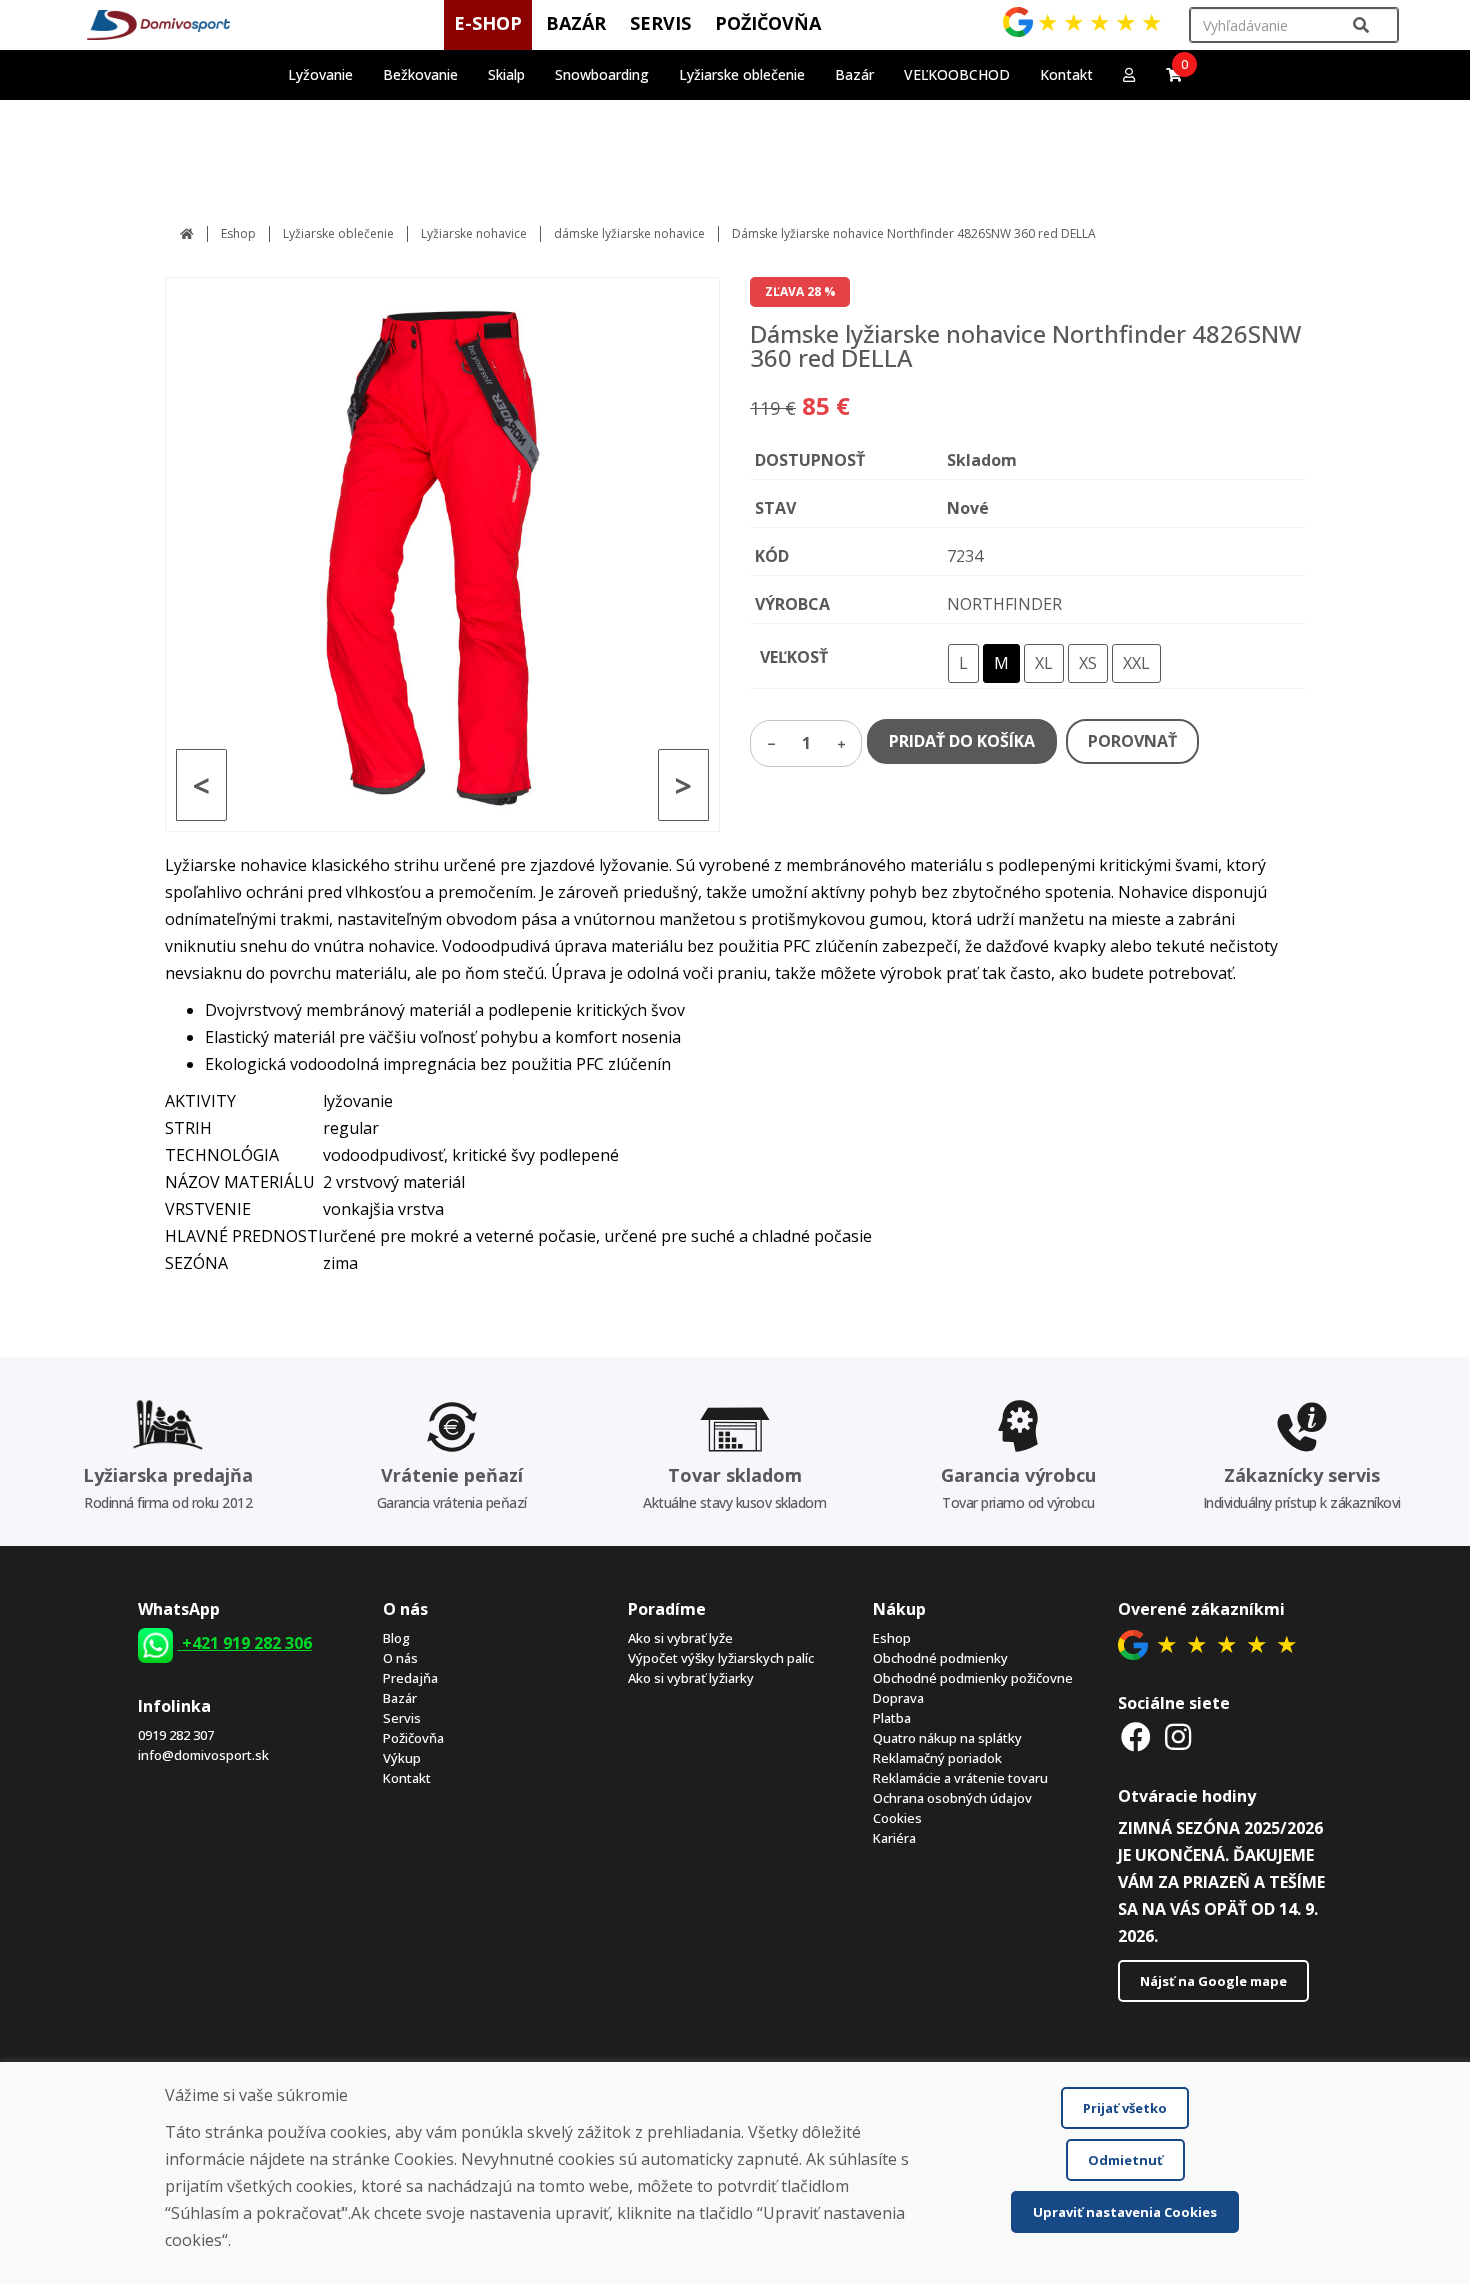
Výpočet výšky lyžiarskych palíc (721, 1658)
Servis (402, 1718)
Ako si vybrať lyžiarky (691, 1678)
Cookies (897, 1818)
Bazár (400, 1698)
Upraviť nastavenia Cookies (1125, 2212)
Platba (892, 1718)
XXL (1136, 663)
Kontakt (1066, 74)
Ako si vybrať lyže (680, 1638)
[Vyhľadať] (1361, 25)
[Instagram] (1178, 1736)
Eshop (238, 233)
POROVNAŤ (1132, 741)
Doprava (898, 1698)
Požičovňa (413, 1738)
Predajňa (410, 1678)
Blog (396, 1638)
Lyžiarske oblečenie (338, 233)
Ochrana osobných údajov (952, 1798)
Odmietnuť (1125, 2160)
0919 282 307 (176, 1735)
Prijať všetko (1125, 2108)
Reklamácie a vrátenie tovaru (960, 1778)
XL (1044, 663)
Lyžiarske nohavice (474, 233)
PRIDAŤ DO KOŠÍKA (962, 741)
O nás (400, 1658)
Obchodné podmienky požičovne (973, 1678)
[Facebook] (1137, 1736)
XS (1088, 663)
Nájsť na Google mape (1213, 1981)
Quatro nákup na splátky (947, 1738)
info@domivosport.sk (203, 1755)
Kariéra (894, 1838)
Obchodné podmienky (940, 1658)
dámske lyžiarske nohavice (629, 233)
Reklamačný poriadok (937, 1758)
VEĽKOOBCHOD (957, 74)
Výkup (402, 1758)
